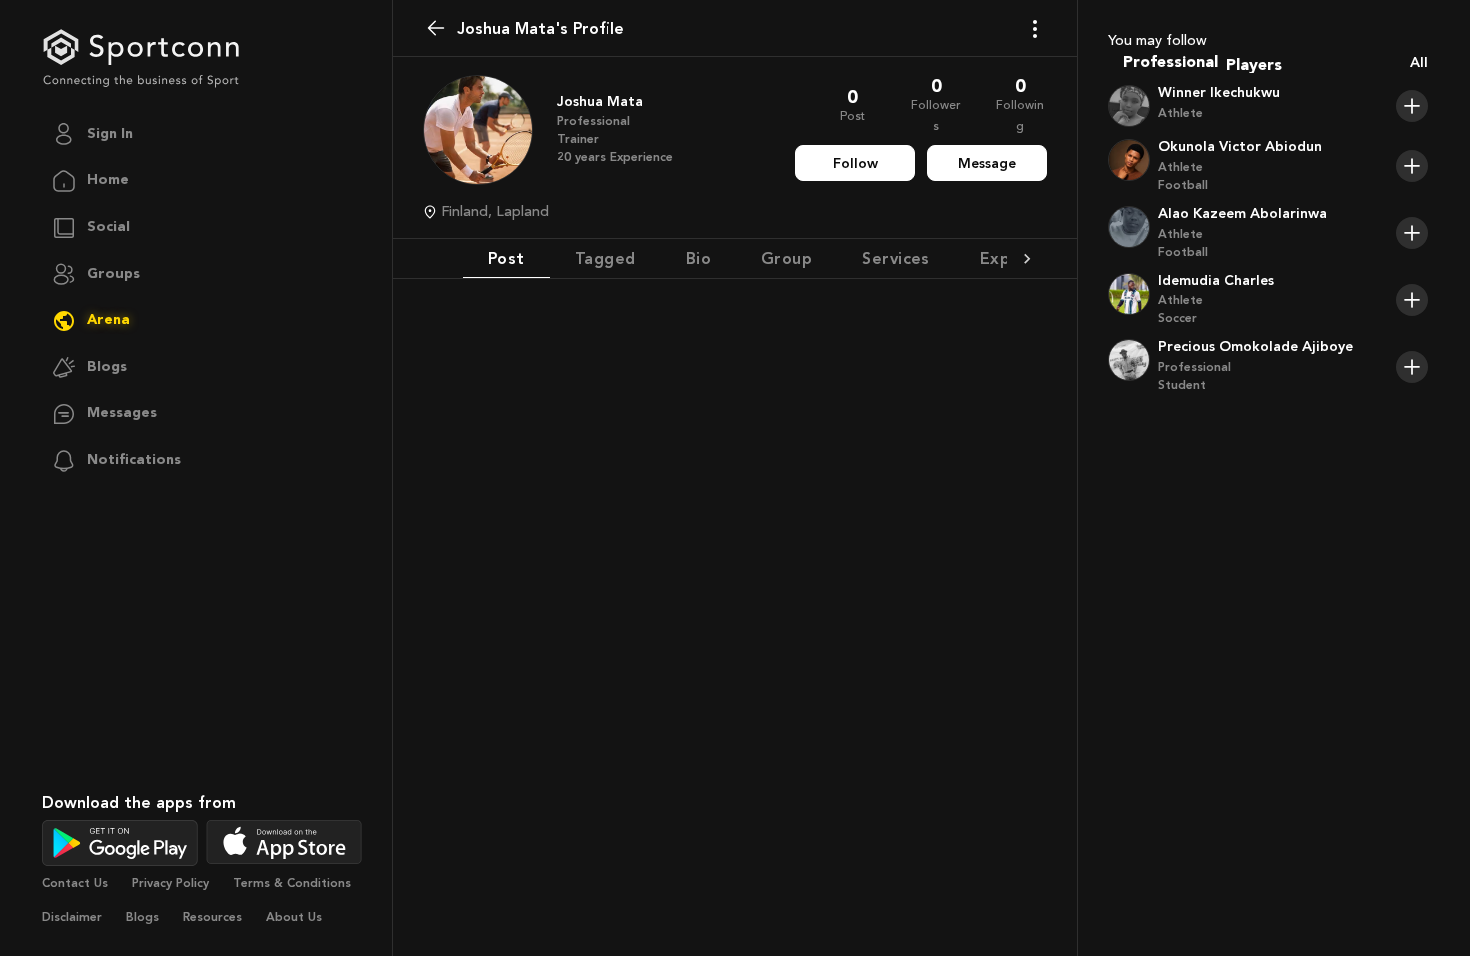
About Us (294, 917)
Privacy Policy (170, 883)
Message (987, 163)
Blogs (142, 917)
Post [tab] (506, 258)
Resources (212, 917)
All (1419, 62)
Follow (855, 163)
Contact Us (75, 883)
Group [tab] (786, 258)
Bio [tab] (698, 258)
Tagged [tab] (605, 258)
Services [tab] (896, 258)
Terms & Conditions (292, 883)
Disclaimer (72, 917)
